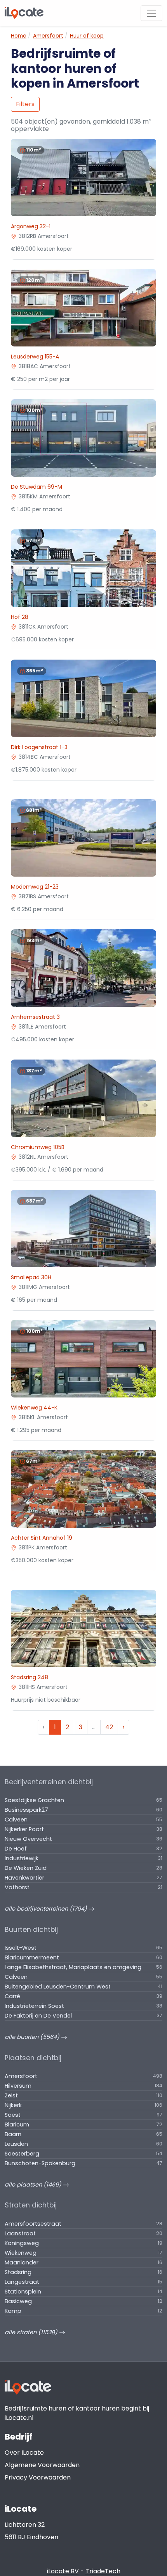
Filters (25, 104)
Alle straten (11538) (32, 2332)
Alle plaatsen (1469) (34, 2185)
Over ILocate (24, 2453)
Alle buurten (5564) (33, 2037)
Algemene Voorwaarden (42, 2465)
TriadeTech (103, 2571)
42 (109, 1727)
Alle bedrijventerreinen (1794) (47, 1909)
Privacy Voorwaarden (38, 2477)
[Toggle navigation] (151, 13)
